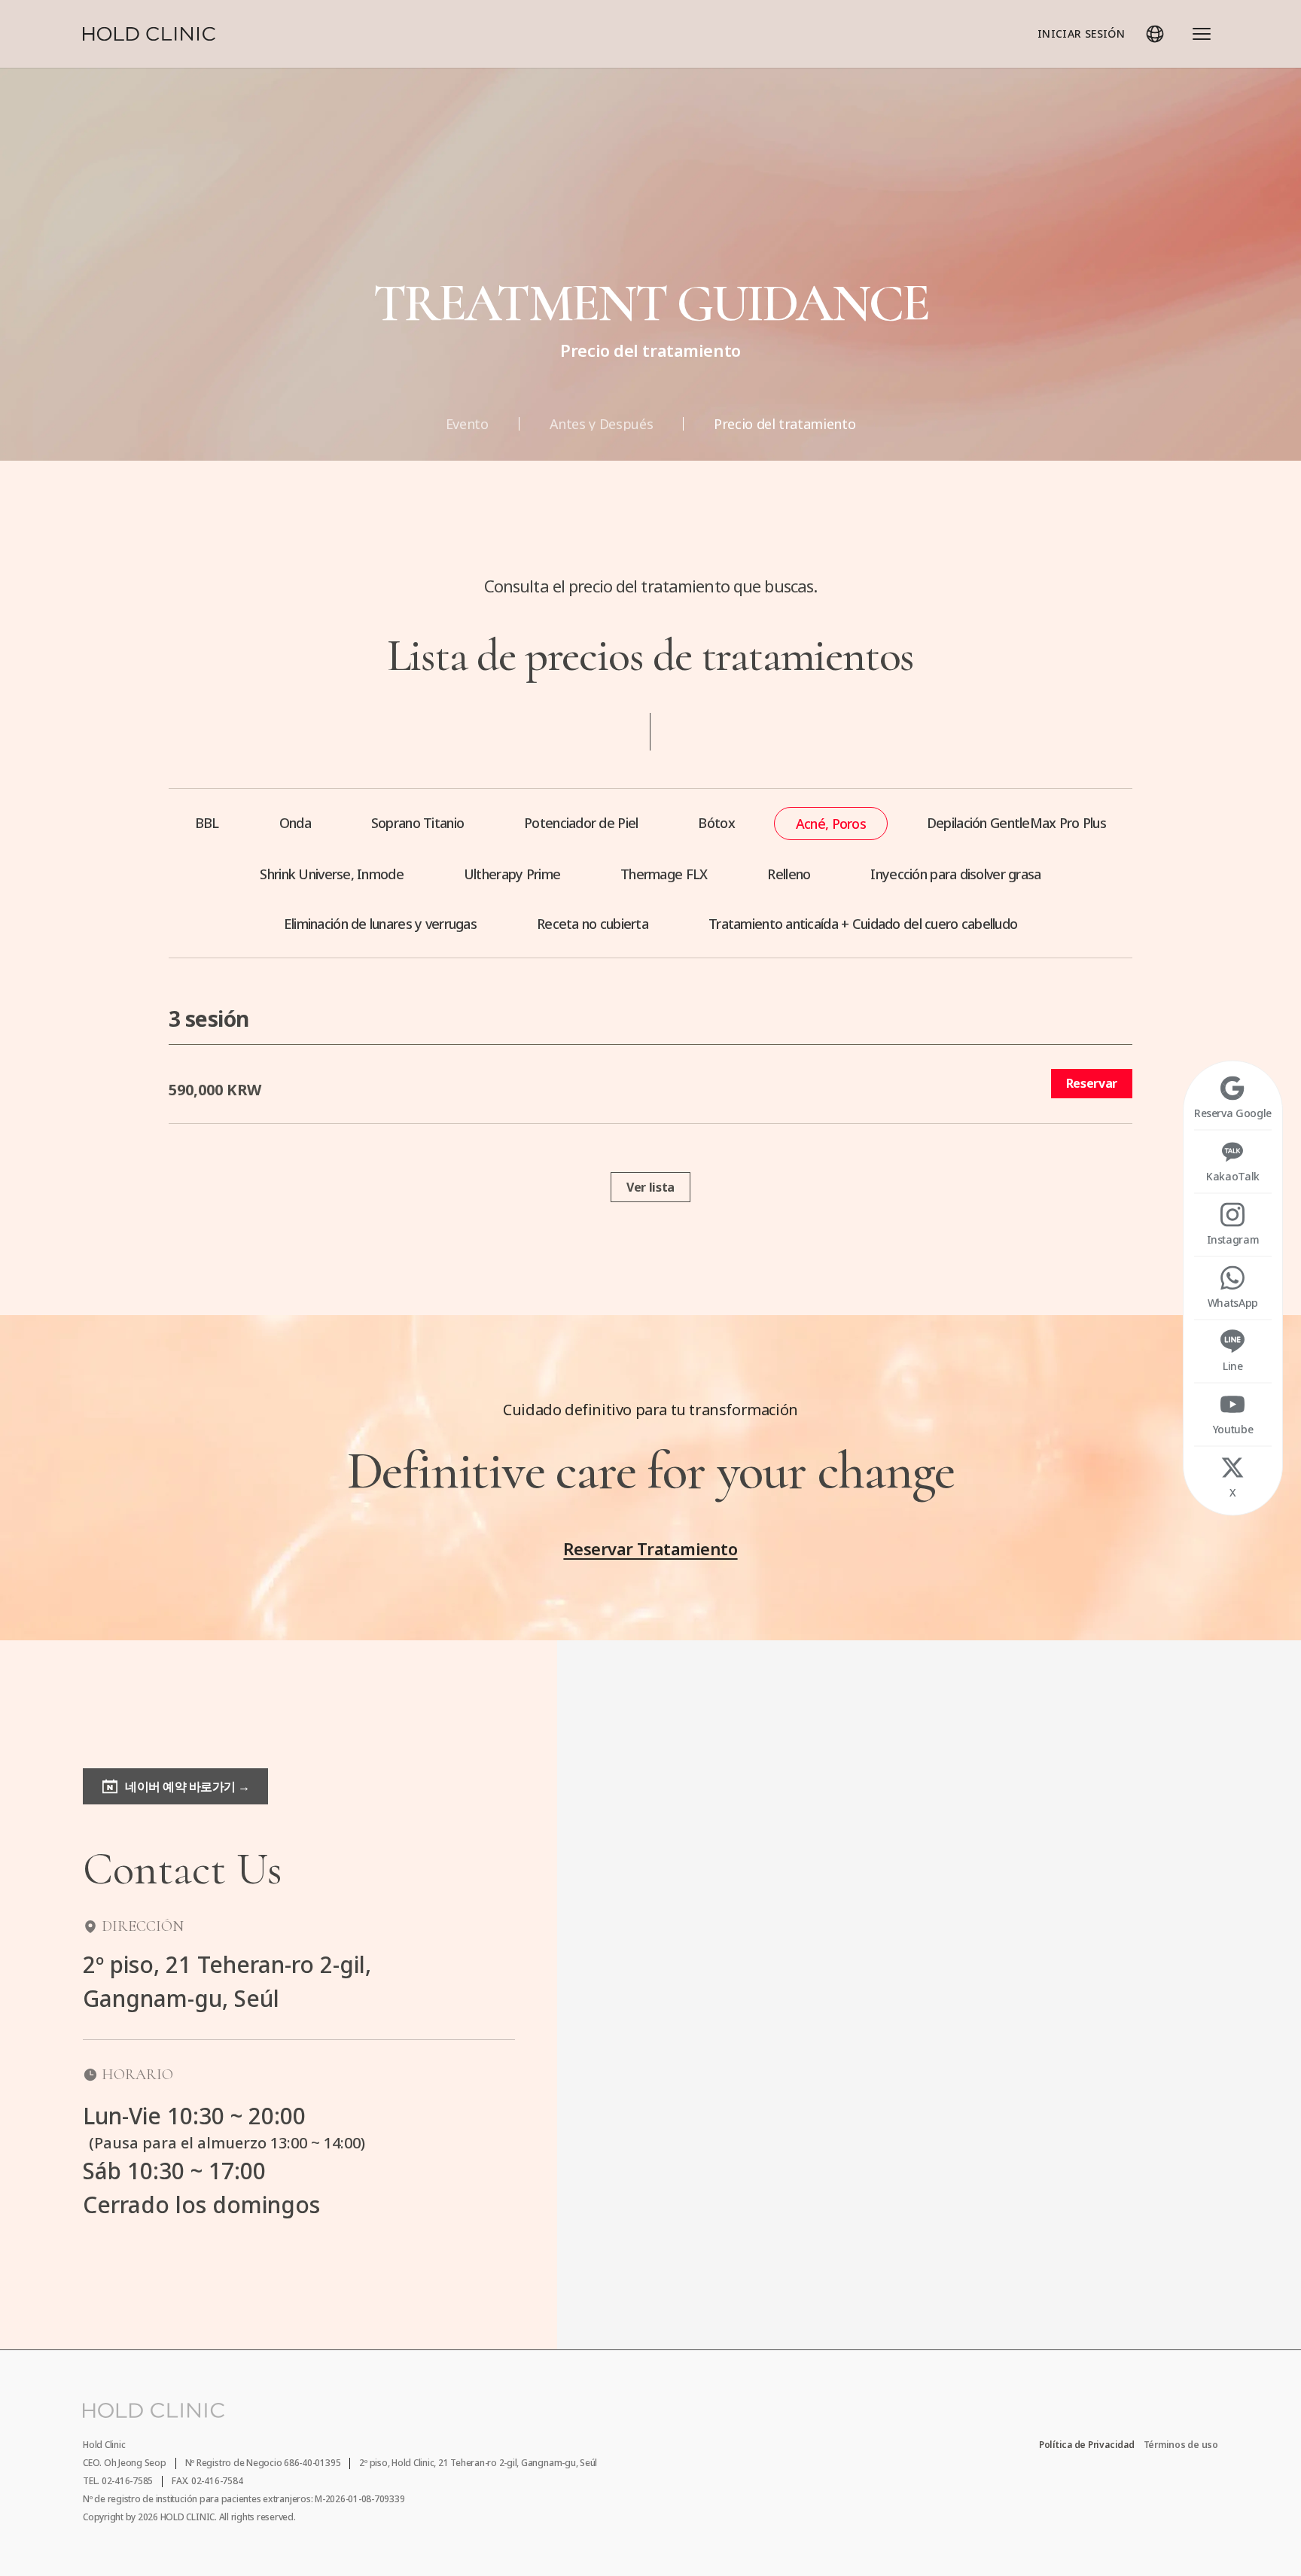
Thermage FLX (664, 874)
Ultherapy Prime (512, 874)
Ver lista (650, 1187)
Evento (467, 424)
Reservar (1092, 1083)
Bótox (716, 823)
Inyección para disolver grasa (955, 874)
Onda (295, 823)
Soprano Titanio (417, 823)
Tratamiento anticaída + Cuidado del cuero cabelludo (863, 924)
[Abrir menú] (1202, 34)
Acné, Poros (831, 824)
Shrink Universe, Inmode (331, 874)
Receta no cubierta (593, 924)
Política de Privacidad (1087, 2445)
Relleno (789, 874)
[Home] (149, 34)
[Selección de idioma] (1155, 34)
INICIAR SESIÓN (1081, 33)
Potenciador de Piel (581, 823)
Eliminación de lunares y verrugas (380, 924)
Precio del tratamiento (785, 424)
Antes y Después (602, 424)
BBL (207, 823)
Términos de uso (1181, 2445)
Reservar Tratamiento (650, 1548)
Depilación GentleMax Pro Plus (1016, 823)
